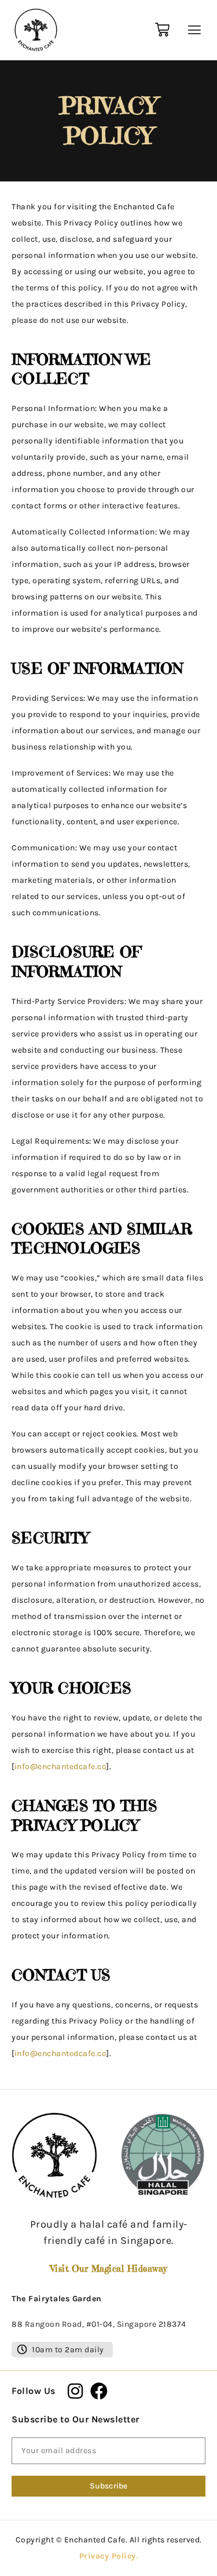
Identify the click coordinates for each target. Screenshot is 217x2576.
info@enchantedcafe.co (61, 1767)
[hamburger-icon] (192, 30)
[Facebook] (99, 2391)
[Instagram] (76, 2391)
